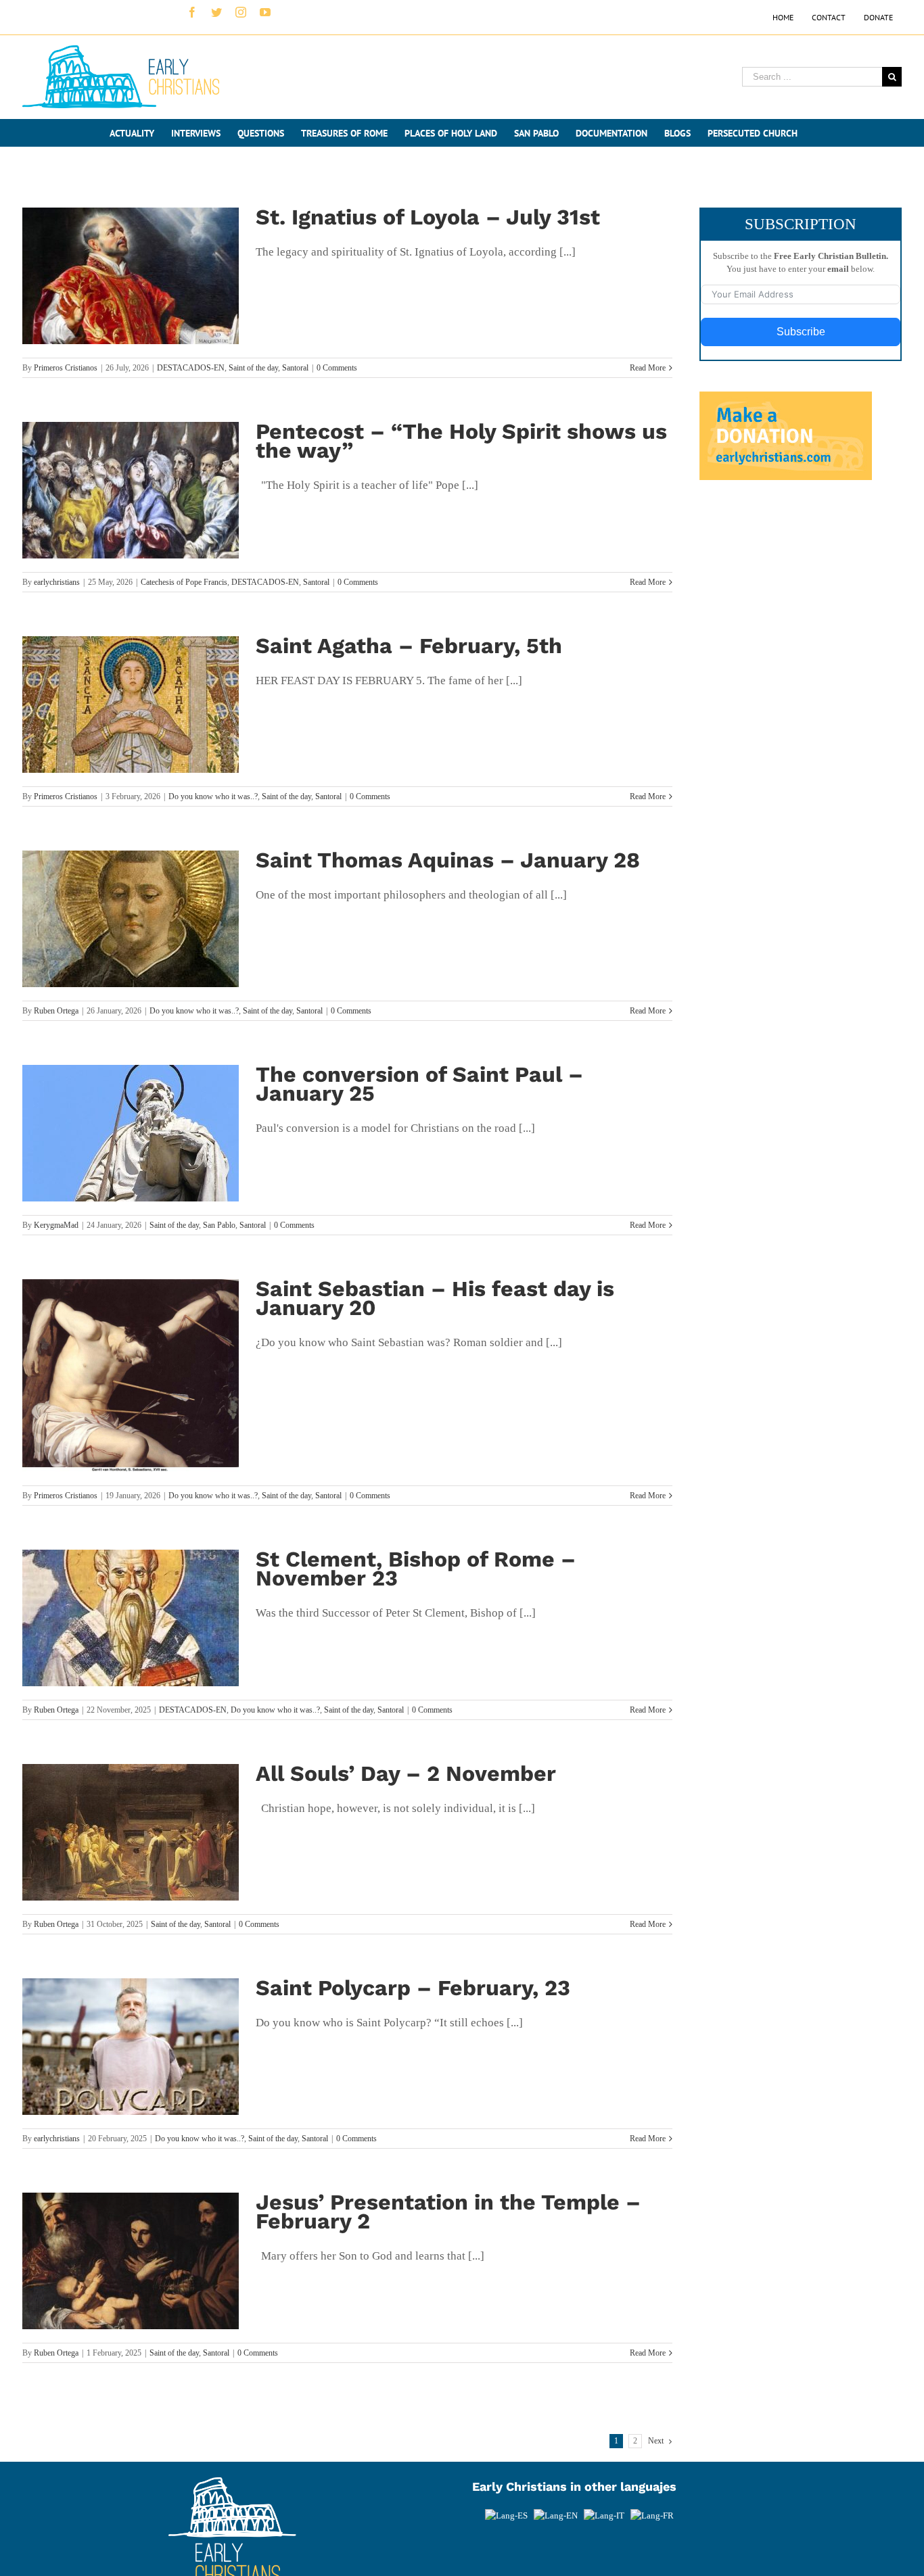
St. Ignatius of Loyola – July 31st (428, 217)
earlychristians (57, 582)
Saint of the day (253, 368)
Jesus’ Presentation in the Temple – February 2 (448, 2212)
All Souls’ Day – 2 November (406, 1773)
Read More (648, 368)
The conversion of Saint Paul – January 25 (419, 1084)
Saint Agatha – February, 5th (409, 646)
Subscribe (801, 332)
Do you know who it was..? (213, 796)
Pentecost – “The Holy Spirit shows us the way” (461, 441)
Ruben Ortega (56, 1011)
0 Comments (337, 368)
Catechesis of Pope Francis (184, 582)
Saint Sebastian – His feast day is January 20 (435, 1298)
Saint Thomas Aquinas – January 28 (448, 860)
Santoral (295, 368)
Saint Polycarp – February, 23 (413, 1988)
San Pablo (219, 1225)
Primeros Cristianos (66, 368)
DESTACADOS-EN (191, 368)
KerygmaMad (56, 1225)
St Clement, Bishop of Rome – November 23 (416, 1569)
